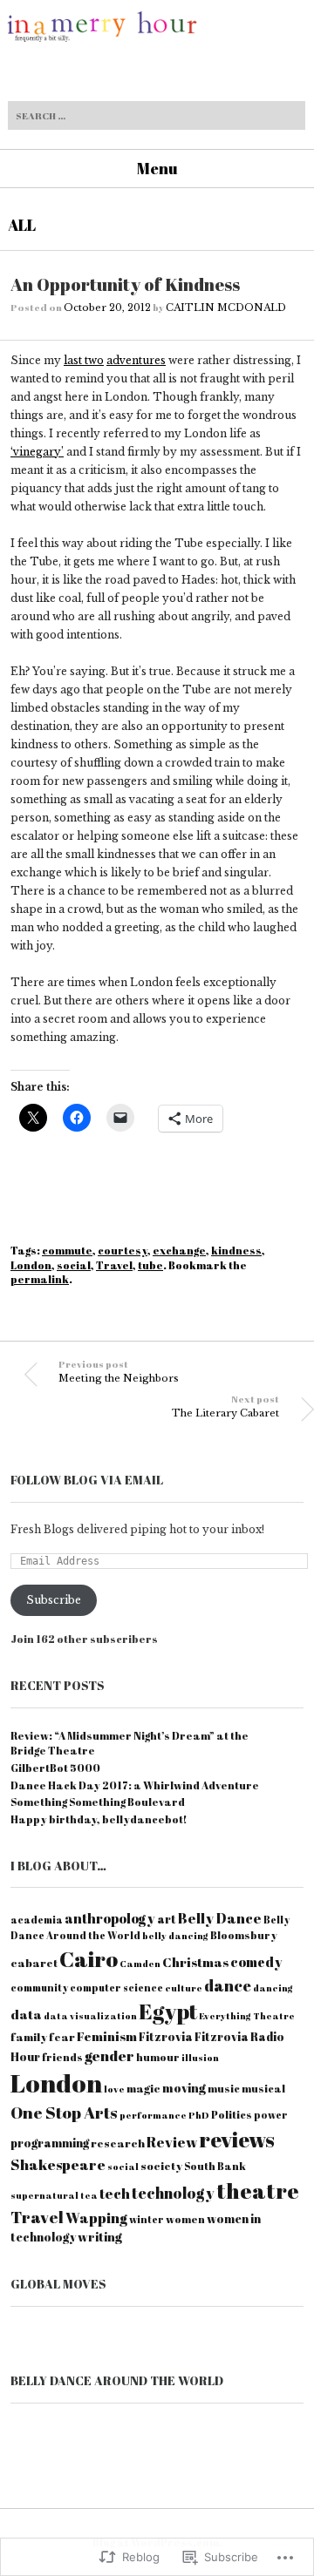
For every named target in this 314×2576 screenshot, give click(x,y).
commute (67, 1250)
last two (84, 360)
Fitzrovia (166, 2037)
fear (62, 2037)
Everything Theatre (247, 2016)
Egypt (168, 2011)
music (224, 2089)
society (161, 2166)
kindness (236, 1250)
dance (228, 1985)
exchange (179, 1250)
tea (89, 2195)
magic (143, 2088)
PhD (199, 2115)
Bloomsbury (244, 1935)
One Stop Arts (64, 2113)
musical (263, 2089)
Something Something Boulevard (98, 1802)
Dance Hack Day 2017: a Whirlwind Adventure (135, 1785)
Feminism (107, 2036)
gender (109, 2055)
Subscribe (54, 1600)
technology (173, 2193)
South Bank (215, 2166)
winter (147, 2219)
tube (150, 1265)
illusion (200, 2058)
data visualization (90, 2016)
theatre (258, 2190)
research (118, 2143)
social (74, 1265)
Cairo (89, 1958)
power (271, 2115)
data (26, 2014)
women (185, 2219)
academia (37, 1920)
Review (172, 2142)
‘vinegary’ (37, 452)
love (114, 2089)
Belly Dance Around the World (117, 2380)
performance (153, 2115)
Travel (114, 1265)
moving (184, 2088)
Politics (232, 2115)
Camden (140, 1964)
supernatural (44, 2195)
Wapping (96, 2218)
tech (115, 2194)
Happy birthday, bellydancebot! (99, 1819)
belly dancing (175, 1936)
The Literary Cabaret (225, 1406)
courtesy (123, 1250)
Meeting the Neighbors (119, 1371)
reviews (237, 2139)
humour (158, 2057)
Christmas (195, 1962)
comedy (256, 1962)
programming (50, 2143)
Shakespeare (58, 2164)
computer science (116, 1988)
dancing (273, 1988)
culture (184, 1988)
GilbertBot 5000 (55, 1768)
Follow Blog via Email (87, 1480)
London (31, 1265)
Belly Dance (220, 1918)
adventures (136, 360)
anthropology (110, 1918)
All (22, 225)
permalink (40, 1279)
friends (62, 2057)
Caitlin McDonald (226, 308)
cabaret (34, 1963)
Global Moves (58, 2284)
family (29, 2037)
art (167, 1919)
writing (100, 2237)
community (39, 1988)
